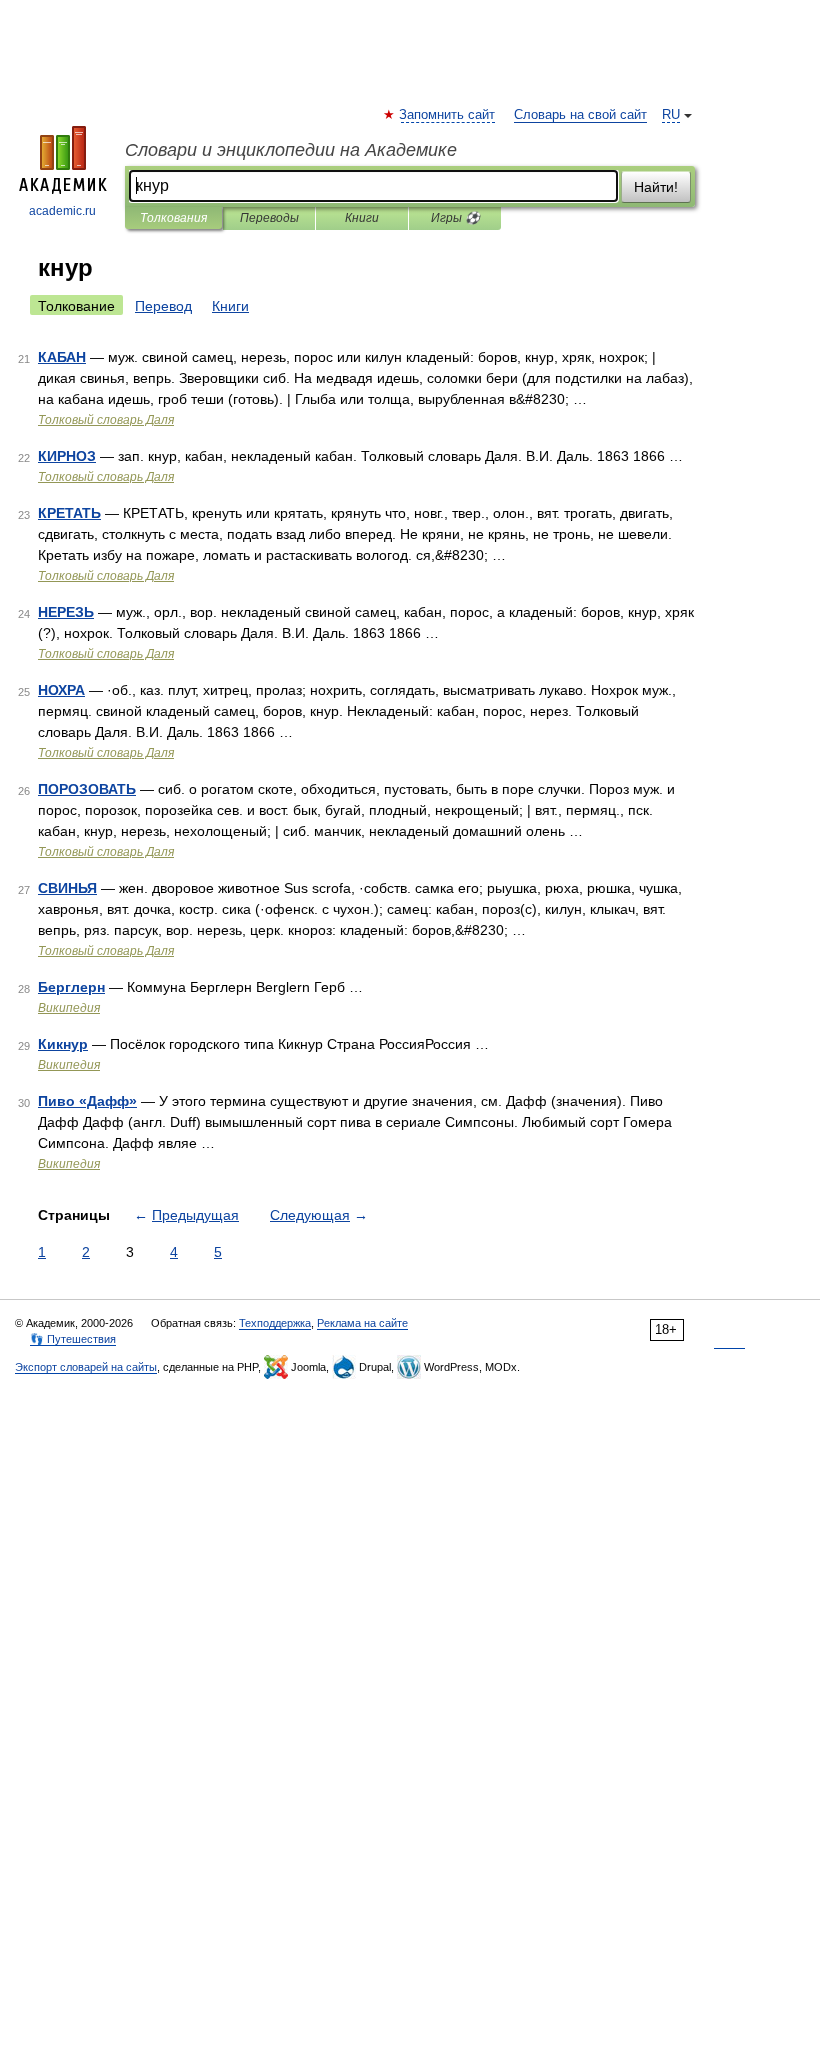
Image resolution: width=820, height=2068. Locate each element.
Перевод (163, 306)
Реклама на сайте (362, 1323)
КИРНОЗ (67, 456)
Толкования (173, 218)
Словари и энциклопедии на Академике (291, 150)
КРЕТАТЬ (69, 513)
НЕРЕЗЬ (66, 612)
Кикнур (63, 1044)
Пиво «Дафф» (87, 1101)
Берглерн (71, 987)
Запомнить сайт (448, 115)
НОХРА (61, 690)
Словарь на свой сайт (580, 115)
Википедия (69, 1008)
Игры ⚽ (455, 218)
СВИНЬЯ (67, 888)
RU (671, 115)
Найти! (656, 187)
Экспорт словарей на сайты (86, 1367)
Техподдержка (275, 1323)
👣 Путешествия (73, 1339)
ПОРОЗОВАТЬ (87, 789)
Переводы (269, 218)
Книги (362, 218)
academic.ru (62, 211)
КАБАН (62, 357)
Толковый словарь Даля (106, 420)
